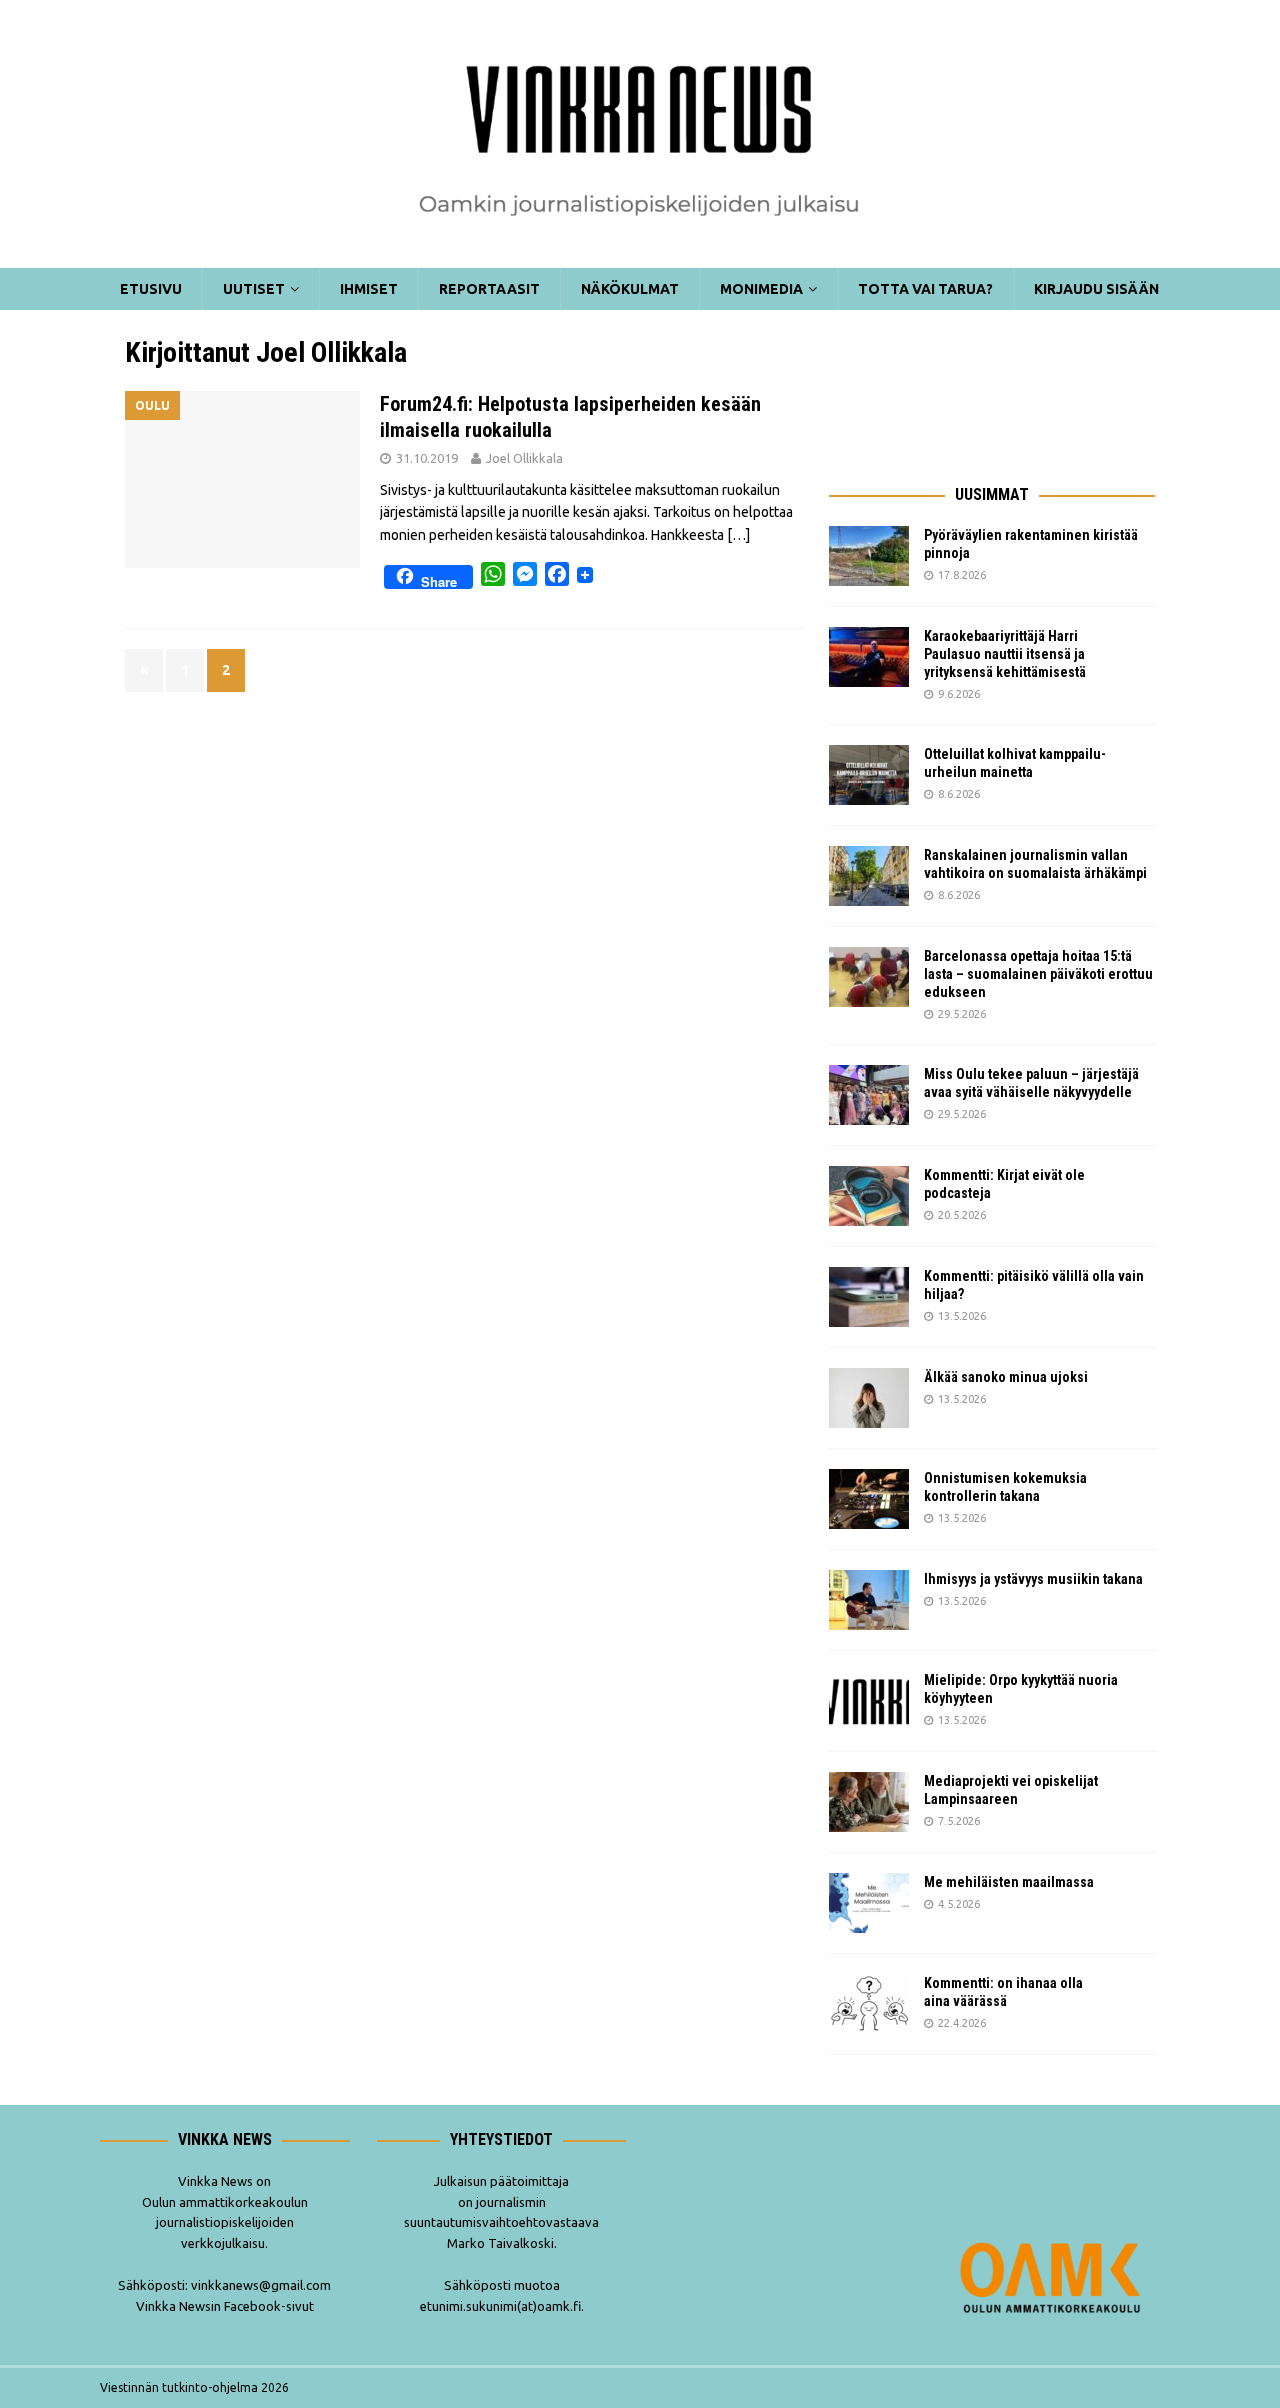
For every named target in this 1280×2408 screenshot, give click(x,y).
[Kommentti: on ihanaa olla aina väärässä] (869, 2004)
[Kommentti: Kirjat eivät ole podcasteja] (869, 1196)
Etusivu (151, 289)
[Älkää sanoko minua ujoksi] (869, 1398)
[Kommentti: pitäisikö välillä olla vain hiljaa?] (869, 1297)
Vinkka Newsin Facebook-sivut (225, 2306)
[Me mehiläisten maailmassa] (869, 1903)
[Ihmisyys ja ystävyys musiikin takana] (869, 1600)
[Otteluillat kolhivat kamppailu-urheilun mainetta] (869, 775)
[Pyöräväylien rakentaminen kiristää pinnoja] (869, 556)
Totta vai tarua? (925, 289)
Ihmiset (369, 289)
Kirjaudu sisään (1096, 289)
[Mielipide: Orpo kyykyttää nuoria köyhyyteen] (869, 1701)
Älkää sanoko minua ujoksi (1006, 1377)
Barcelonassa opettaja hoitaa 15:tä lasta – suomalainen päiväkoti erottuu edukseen (1038, 974)
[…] (738, 535)
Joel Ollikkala (524, 458)
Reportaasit (489, 289)
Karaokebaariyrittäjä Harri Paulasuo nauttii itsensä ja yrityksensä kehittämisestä (1006, 654)
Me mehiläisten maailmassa (1009, 1882)
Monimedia (761, 289)
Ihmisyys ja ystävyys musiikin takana (1036, 1579)
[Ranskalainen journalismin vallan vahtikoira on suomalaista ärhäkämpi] (869, 876)
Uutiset (254, 289)
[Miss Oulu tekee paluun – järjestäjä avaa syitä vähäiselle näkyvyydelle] (869, 1095)
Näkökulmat (630, 289)
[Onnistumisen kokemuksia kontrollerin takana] (869, 1499)
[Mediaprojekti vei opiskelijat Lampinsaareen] (869, 1802)
